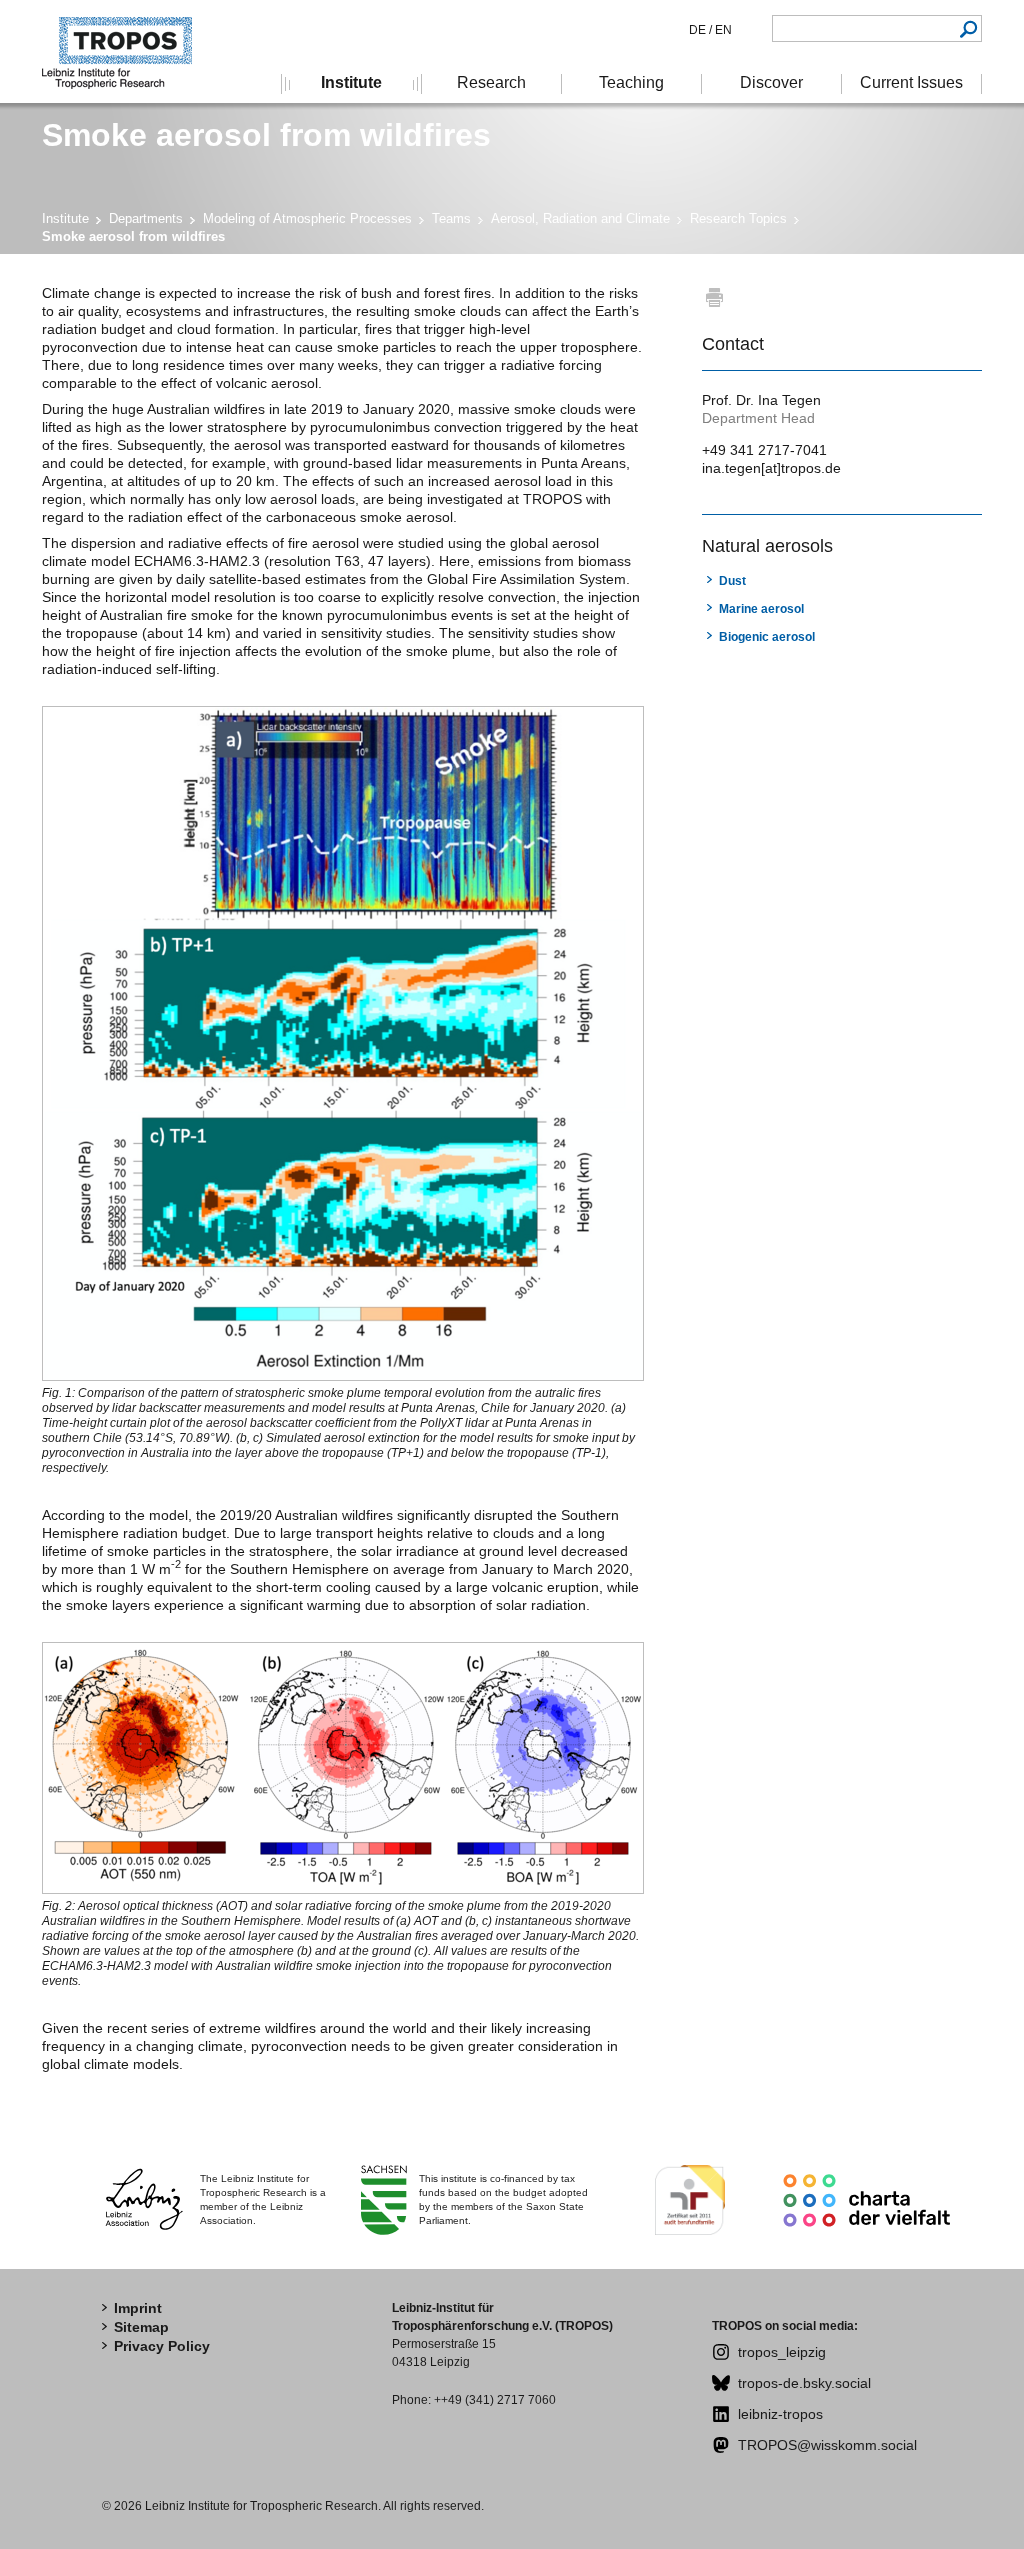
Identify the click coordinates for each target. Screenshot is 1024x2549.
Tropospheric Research (127, 51)
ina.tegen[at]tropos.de (771, 468)
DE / (700, 30)
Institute (65, 218)
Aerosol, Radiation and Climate (580, 218)
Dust (732, 581)
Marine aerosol (761, 609)
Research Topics (738, 218)
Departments (146, 218)
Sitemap (141, 2327)
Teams (451, 218)
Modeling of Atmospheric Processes (307, 218)
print (714, 296)
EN (722, 30)
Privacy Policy (162, 2346)
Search (968, 28)
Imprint (138, 2308)
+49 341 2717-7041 (764, 450)
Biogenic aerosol (767, 637)
